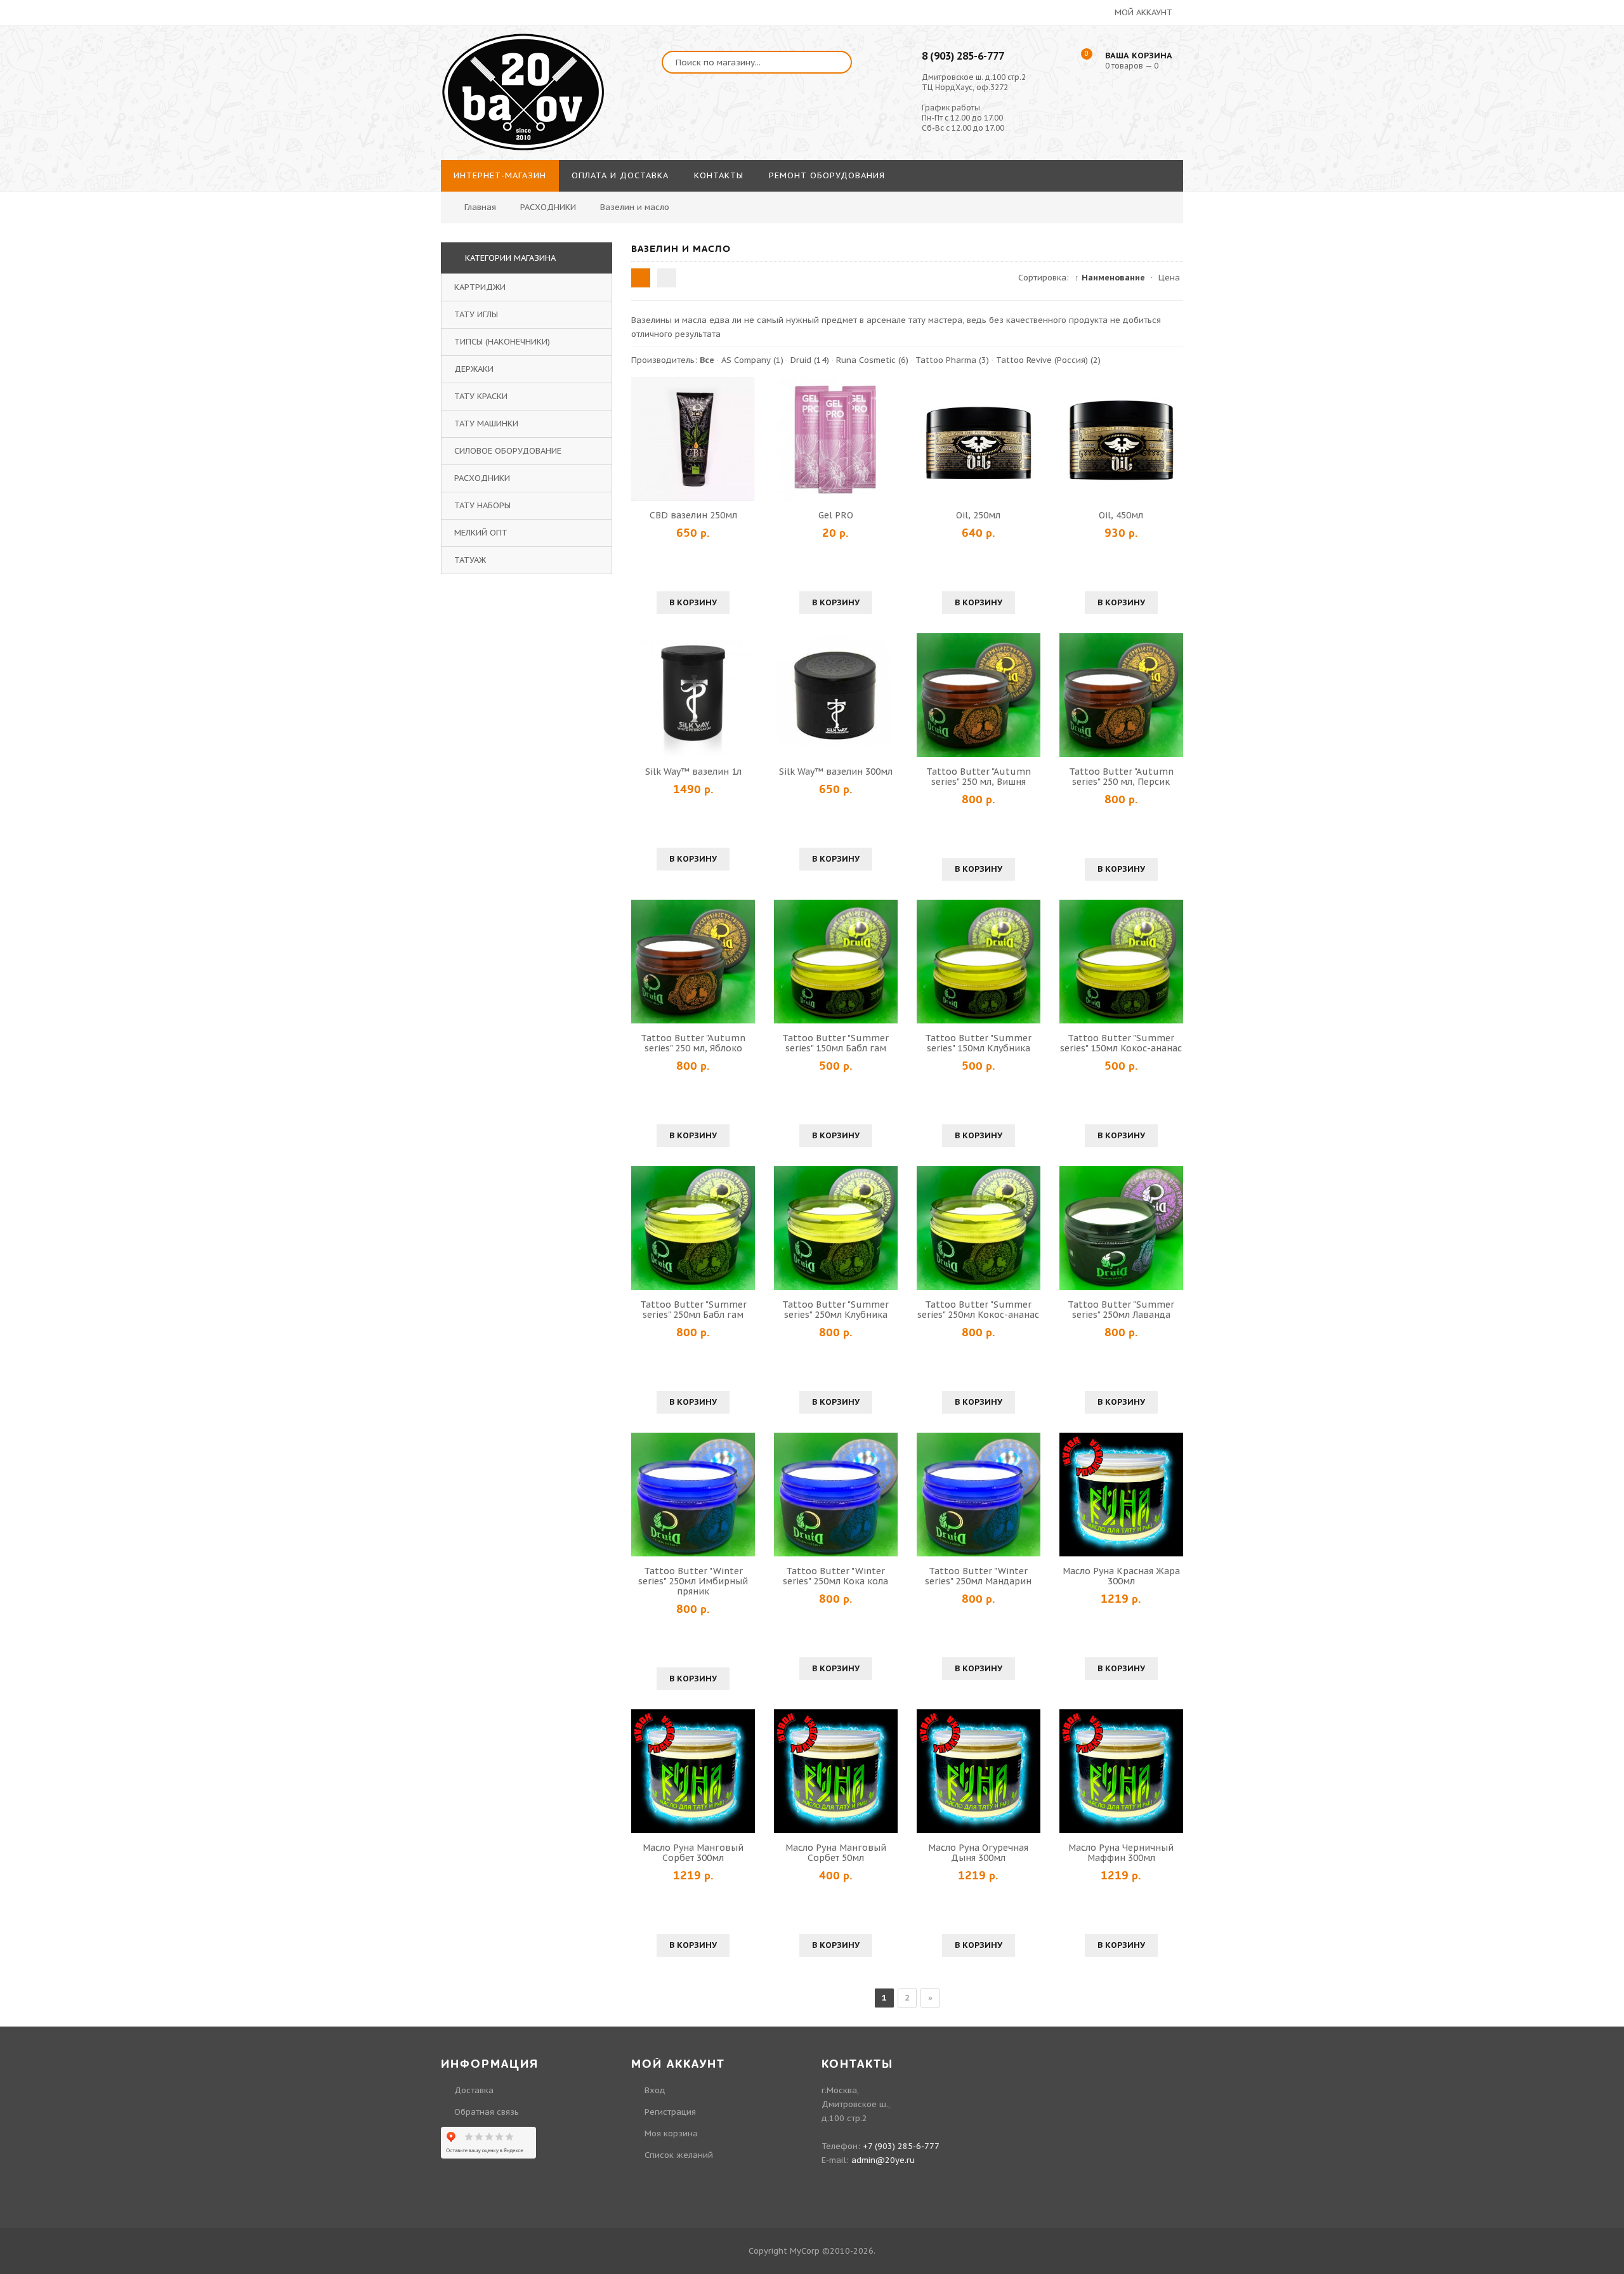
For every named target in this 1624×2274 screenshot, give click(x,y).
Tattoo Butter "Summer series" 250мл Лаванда (1121, 1310)
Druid (810, 360)
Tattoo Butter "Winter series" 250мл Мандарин (978, 1576)
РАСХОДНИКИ (482, 478)
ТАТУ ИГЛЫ (476, 314)
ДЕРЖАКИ (474, 369)
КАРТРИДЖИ (480, 287)
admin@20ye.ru (883, 2160)
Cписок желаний (679, 2155)
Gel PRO (836, 515)
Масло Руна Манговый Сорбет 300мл (693, 1853)
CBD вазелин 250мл (693, 515)
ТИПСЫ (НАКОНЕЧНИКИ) (502, 342)
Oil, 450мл (1121, 515)
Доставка (474, 2090)
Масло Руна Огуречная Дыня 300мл (978, 1853)
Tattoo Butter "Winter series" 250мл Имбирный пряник (693, 1581)
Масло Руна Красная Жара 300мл (1121, 1576)
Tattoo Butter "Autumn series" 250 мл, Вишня (979, 777)
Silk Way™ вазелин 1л (693, 772)
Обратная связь (487, 2112)
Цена (1169, 278)
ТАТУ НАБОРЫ (482, 505)
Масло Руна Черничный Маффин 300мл (1121, 1853)
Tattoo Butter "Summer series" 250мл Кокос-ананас (978, 1310)
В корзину (693, 602)
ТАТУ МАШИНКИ (486, 424)
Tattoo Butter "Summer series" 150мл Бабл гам (835, 1043)
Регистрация (670, 2112)
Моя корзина (671, 2133)
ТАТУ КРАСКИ (481, 396)
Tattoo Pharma (952, 360)
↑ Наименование (1110, 278)
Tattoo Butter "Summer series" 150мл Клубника (978, 1043)
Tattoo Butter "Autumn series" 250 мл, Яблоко (693, 1043)
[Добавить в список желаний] (743, 438)
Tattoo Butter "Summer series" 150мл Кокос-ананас (1121, 1043)
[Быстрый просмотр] (693, 438)
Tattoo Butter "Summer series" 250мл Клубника (835, 1310)
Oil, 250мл (978, 515)
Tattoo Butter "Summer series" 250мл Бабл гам (693, 1310)
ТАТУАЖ (470, 560)
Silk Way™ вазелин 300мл (836, 772)
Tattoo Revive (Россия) (1048, 360)
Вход (655, 2090)
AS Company (752, 360)
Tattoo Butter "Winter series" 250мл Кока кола (835, 1576)
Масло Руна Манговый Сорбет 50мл (836, 1853)
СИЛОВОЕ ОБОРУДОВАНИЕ (508, 451)
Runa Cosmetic (872, 360)
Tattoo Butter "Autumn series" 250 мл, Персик (1121, 777)
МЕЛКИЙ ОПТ (481, 533)
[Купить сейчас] (643, 438)
